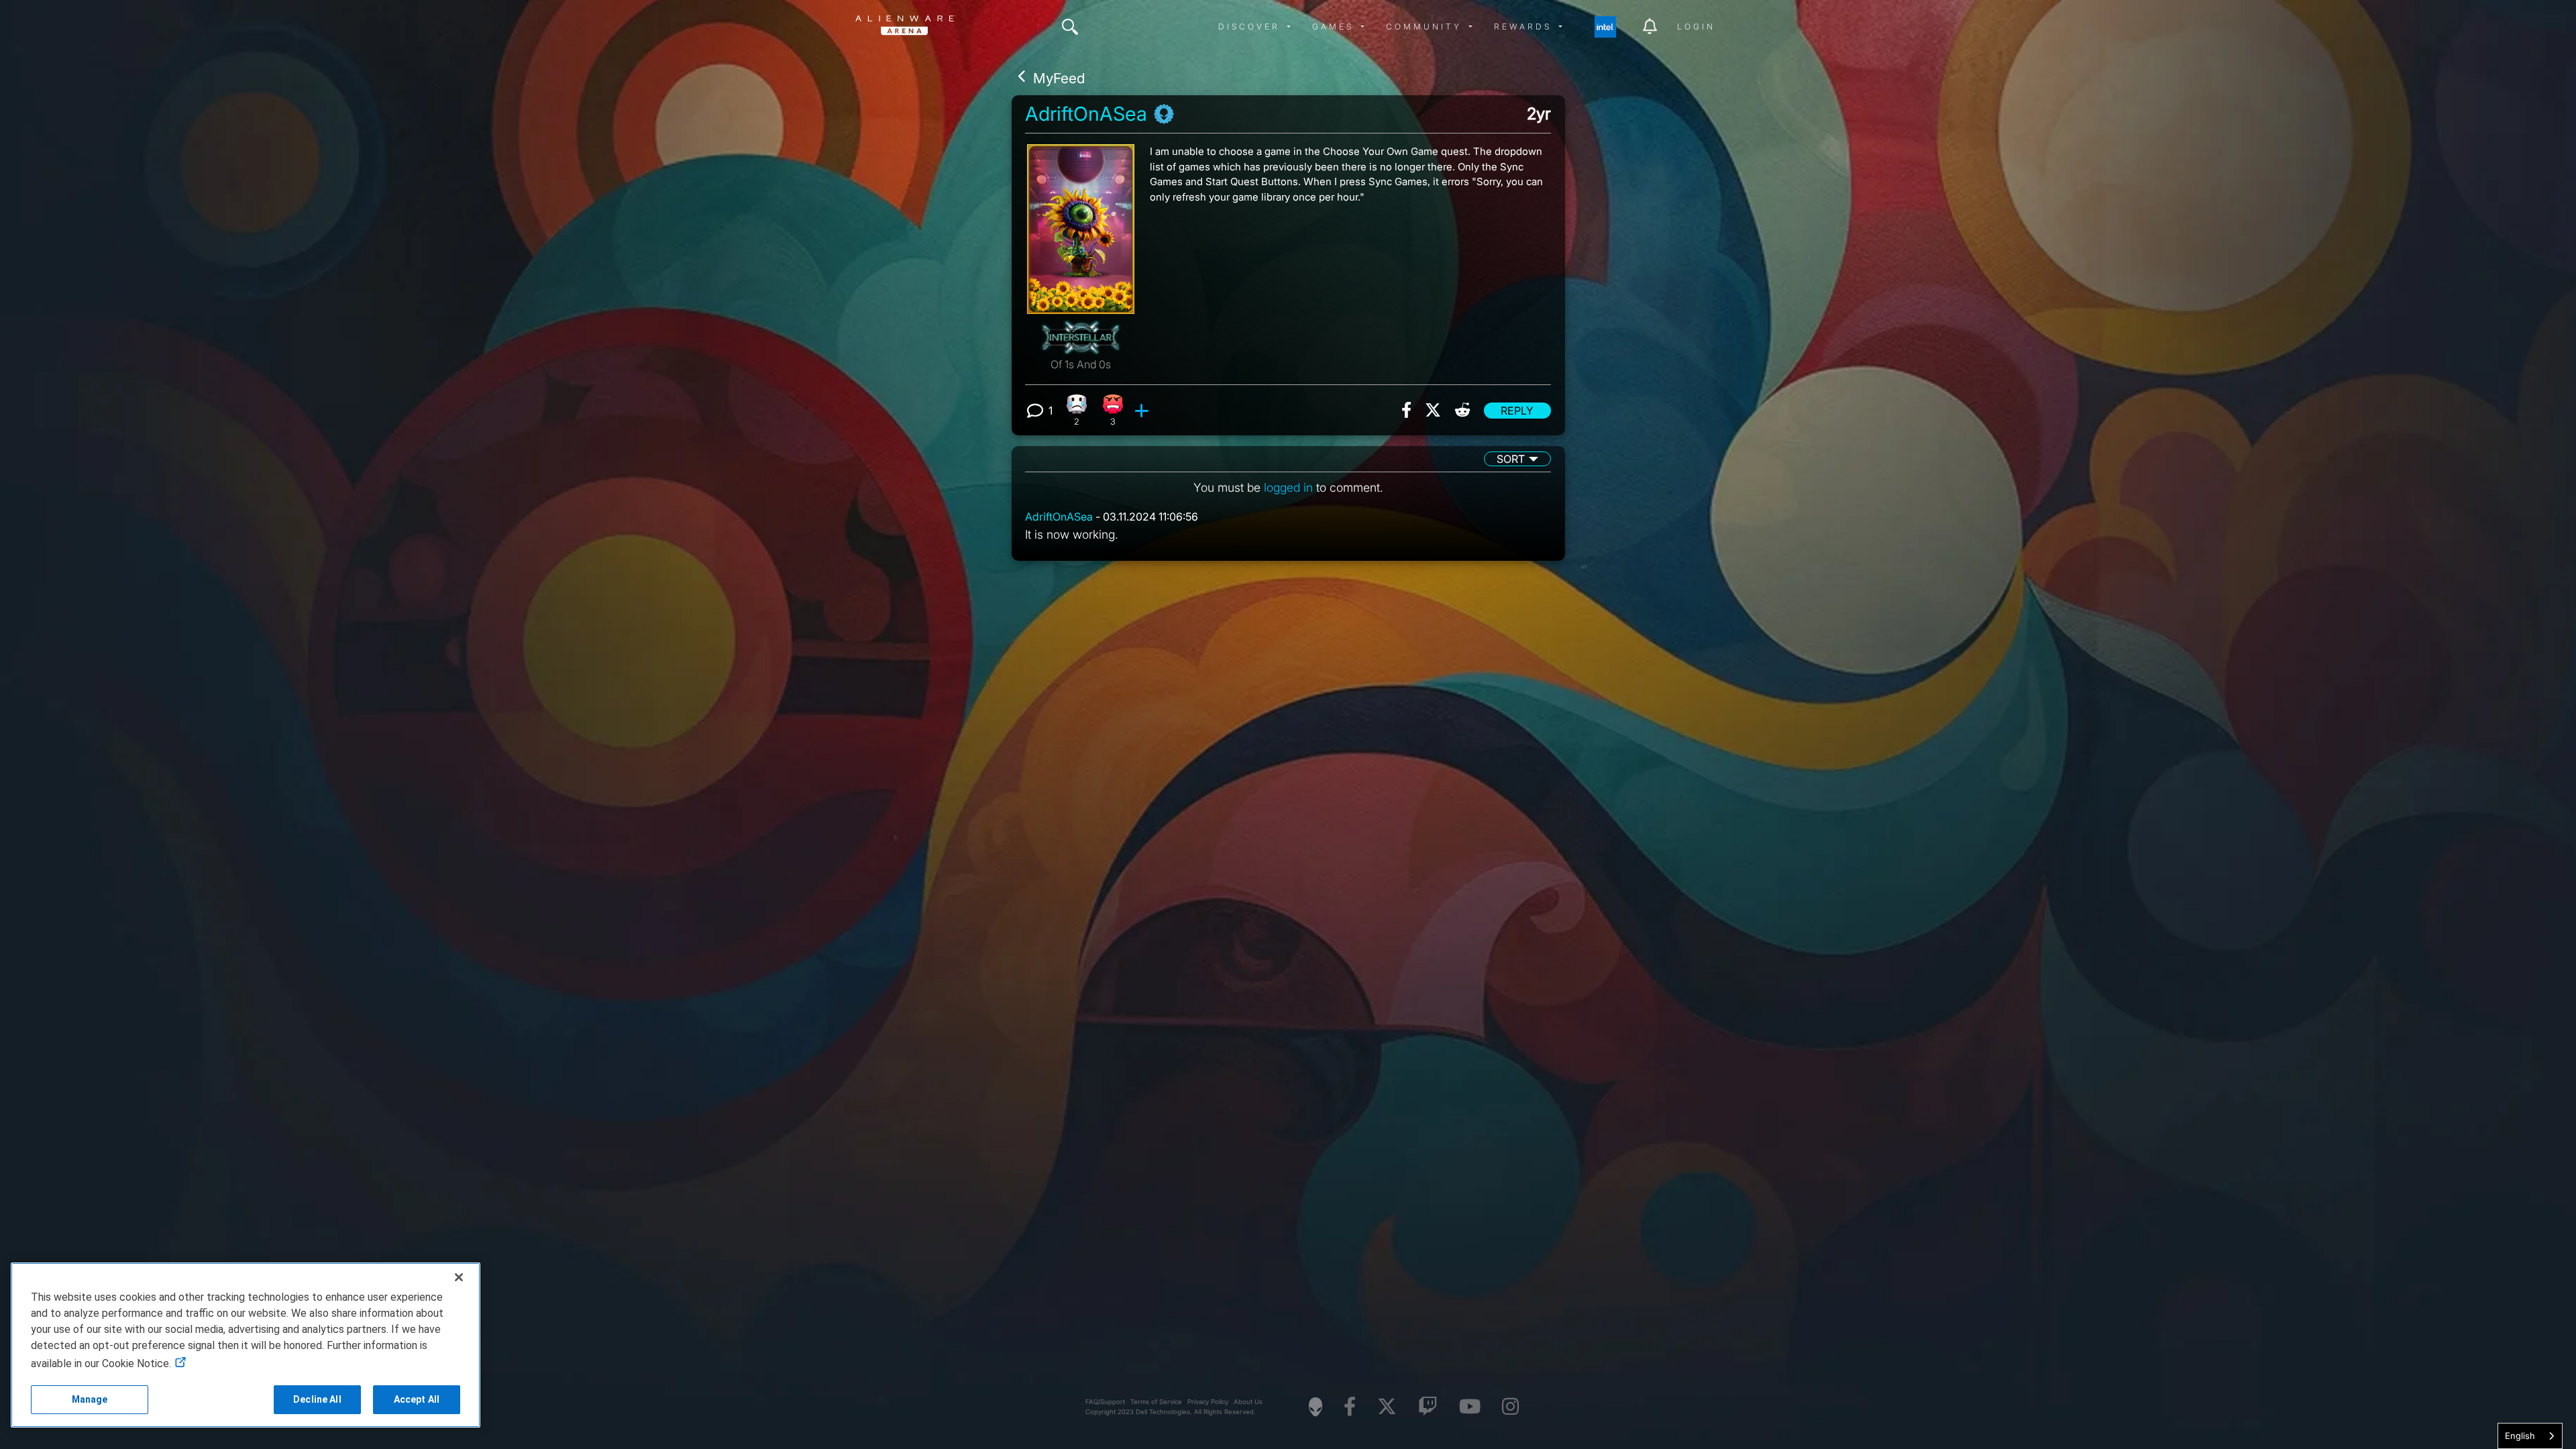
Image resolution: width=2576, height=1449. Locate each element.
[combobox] (2530, 1436)
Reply (1517, 411)
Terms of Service (1156, 1402)
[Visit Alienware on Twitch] (1428, 1407)
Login (1696, 26)
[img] (1070, 27)
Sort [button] (1511, 459)
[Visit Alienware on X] (1387, 1407)
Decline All (317, 1399)
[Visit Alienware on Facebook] (1350, 1407)
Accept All (417, 1399)
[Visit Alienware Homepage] (1316, 1407)
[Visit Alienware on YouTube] (1470, 1407)
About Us (1248, 1402)
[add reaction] (1143, 411)
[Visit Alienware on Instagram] (1510, 1407)
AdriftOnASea (1086, 114)
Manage (90, 1399)
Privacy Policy (1208, 1402)
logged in (1288, 487)
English (2520, 1436)
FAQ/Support (1105, 1402)
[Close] (459, 1277)
